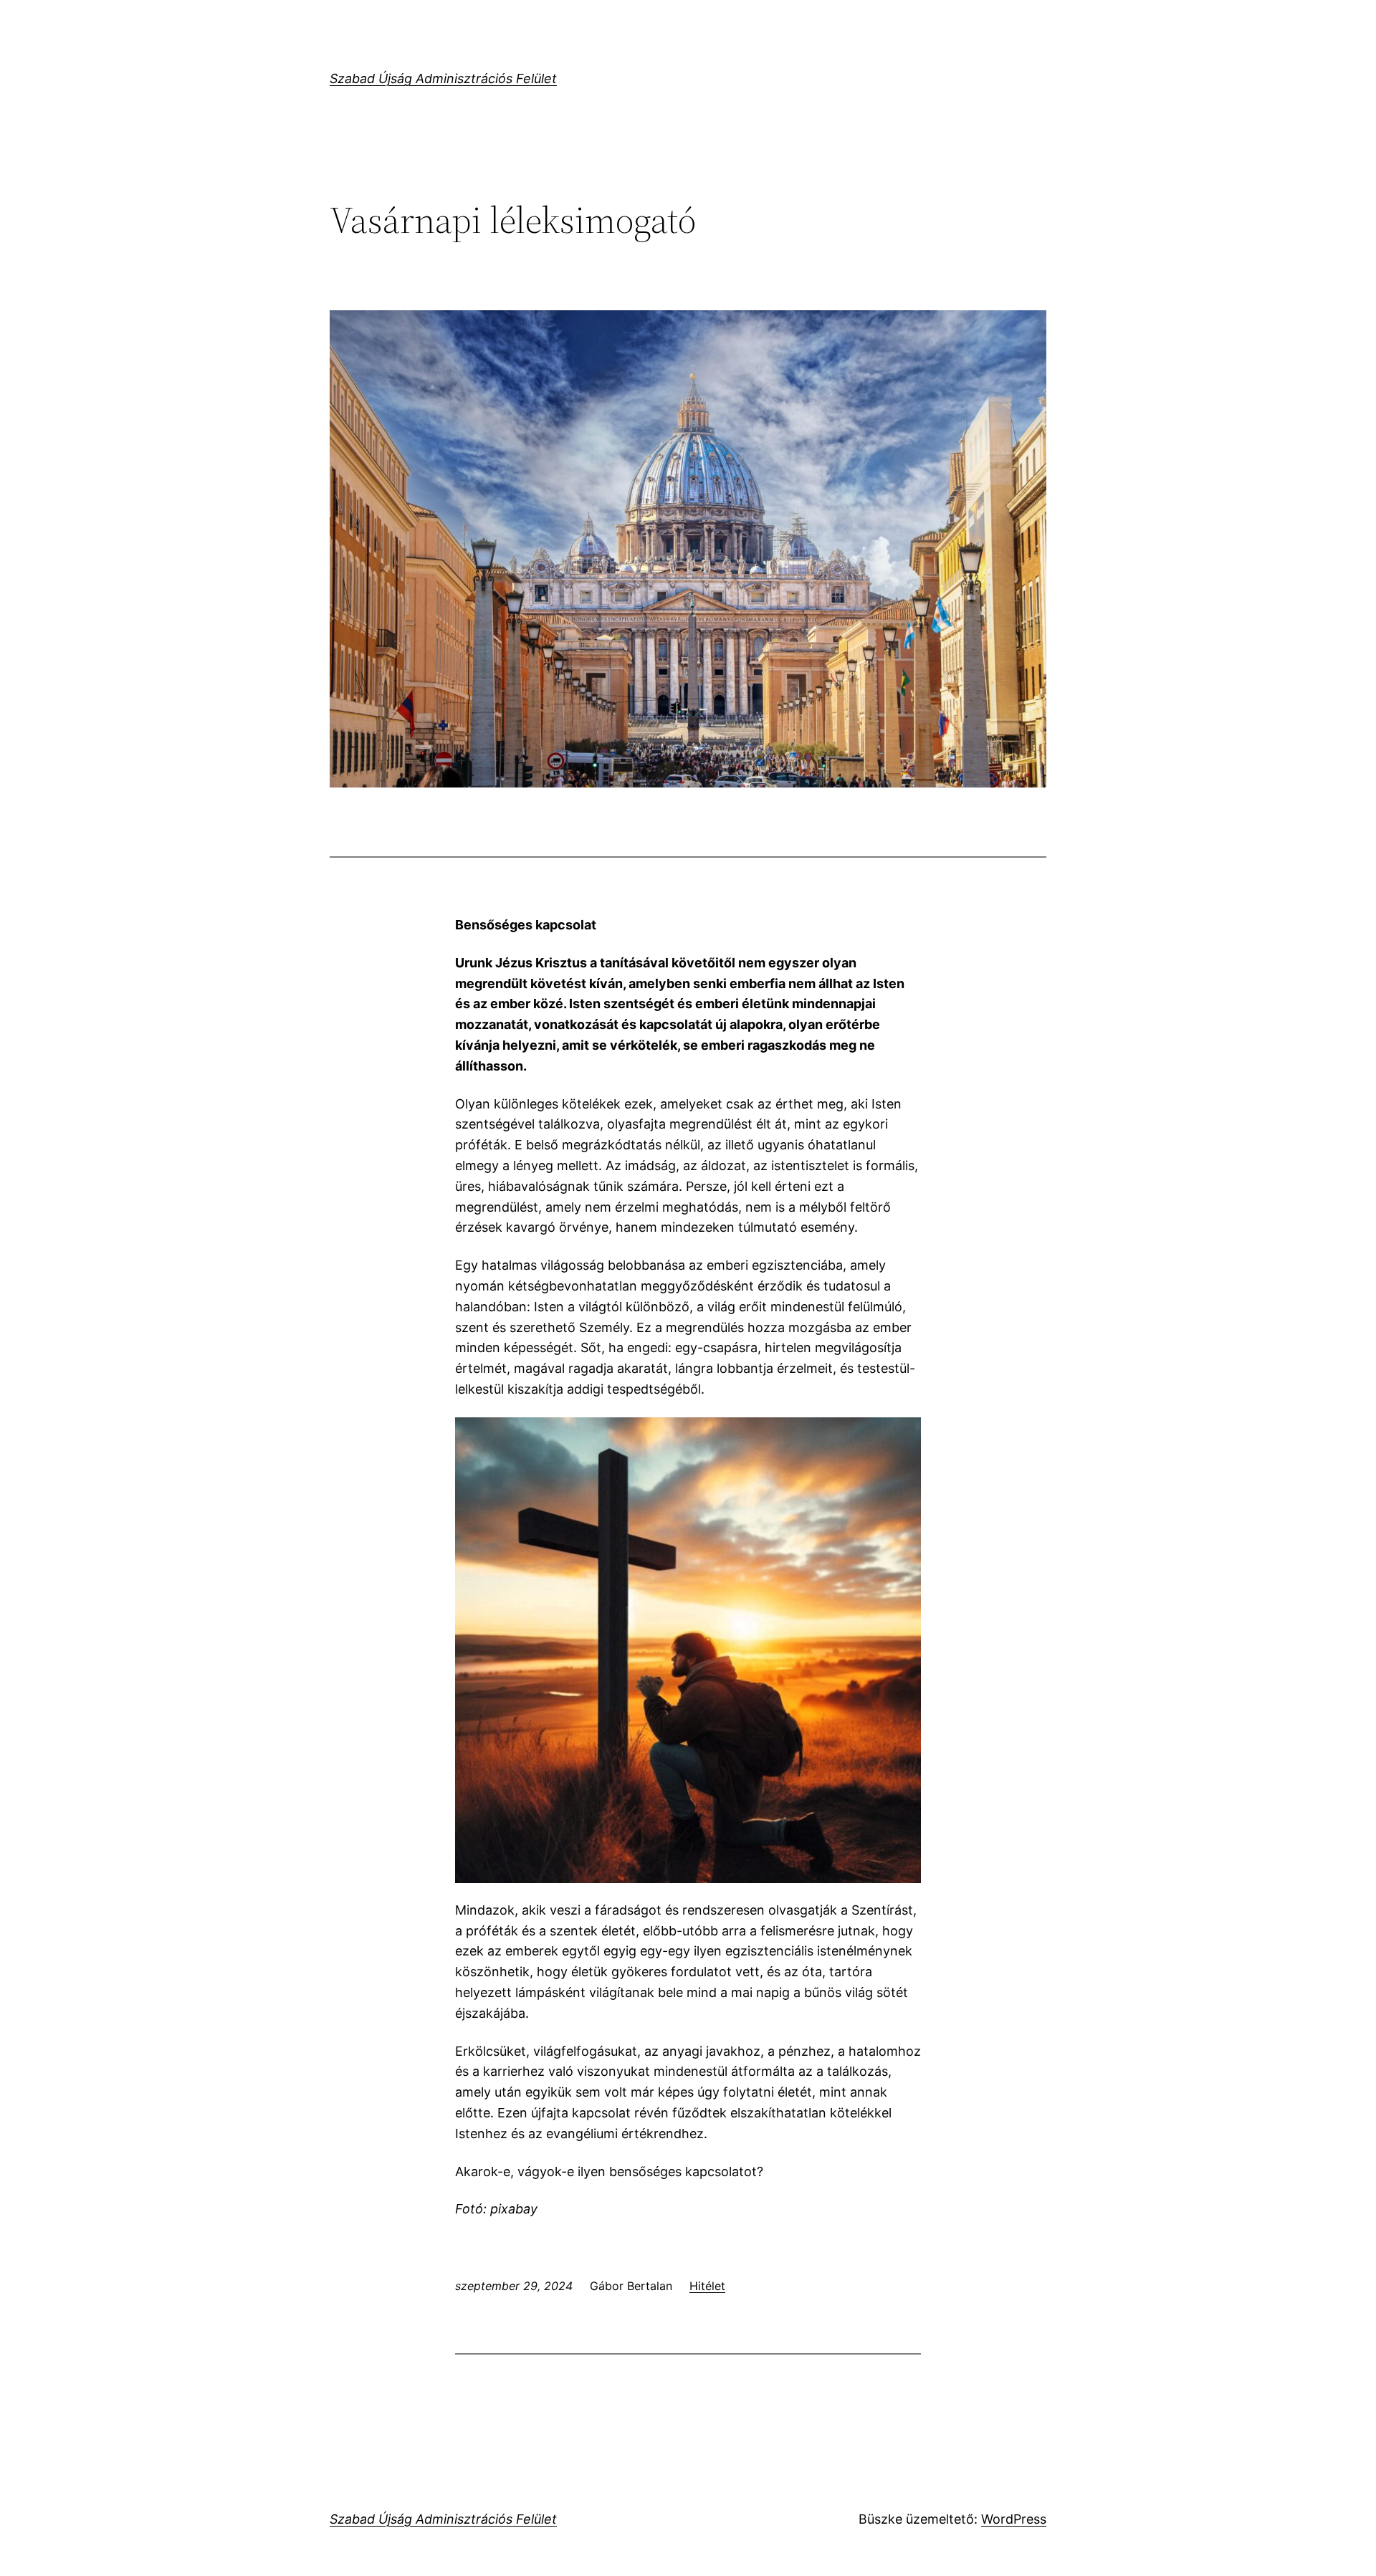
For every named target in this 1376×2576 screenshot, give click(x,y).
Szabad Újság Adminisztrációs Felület (443, 78)
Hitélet (707, 2286)
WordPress (1014, 2519)
